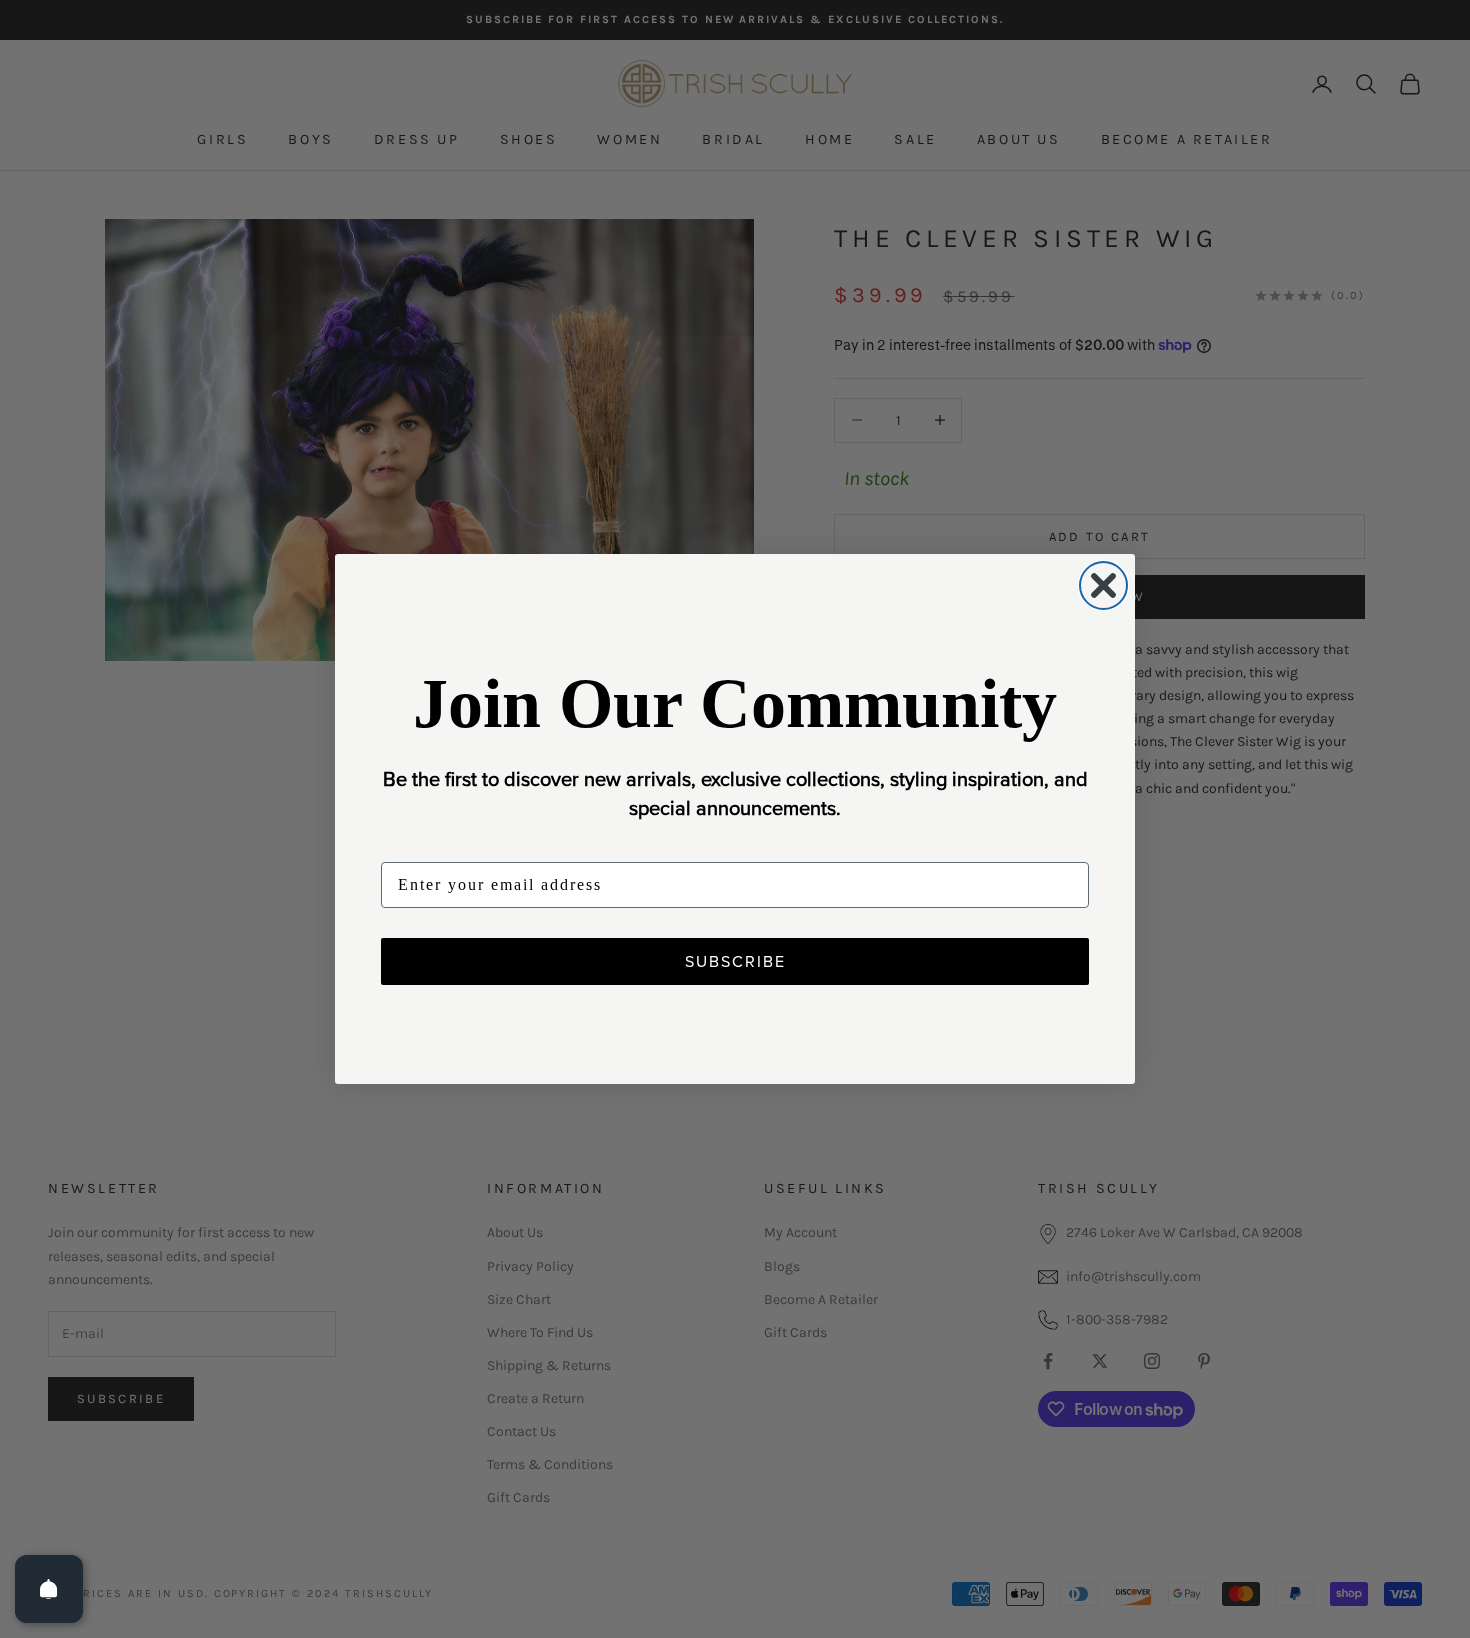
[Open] (49, 1589)
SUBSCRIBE (735, 961)
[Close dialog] (1103, 585)
